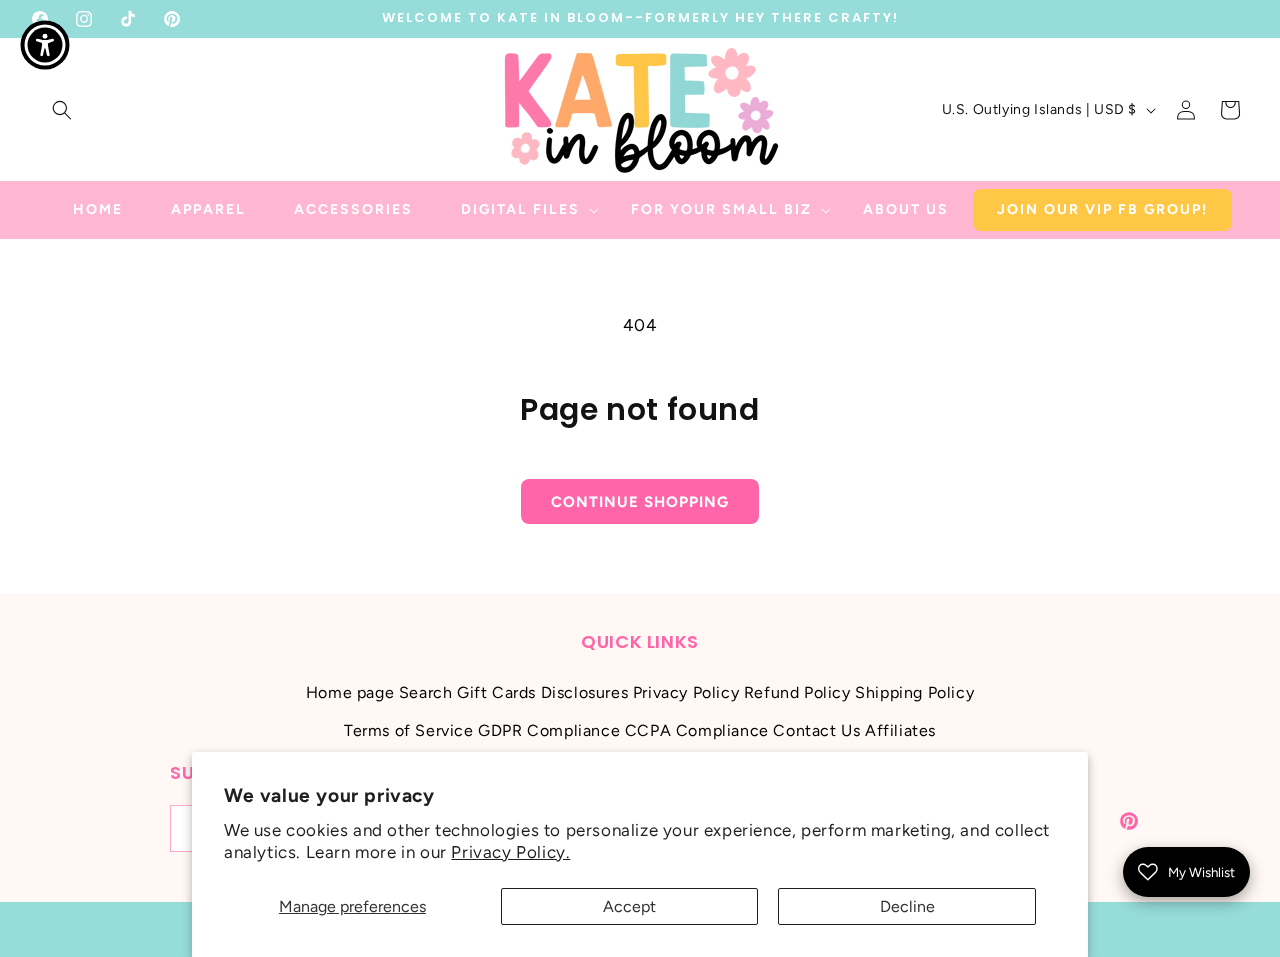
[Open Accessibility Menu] (45, 45)
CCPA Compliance (697, 730)
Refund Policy (797, 692)
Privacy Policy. (510, 852)
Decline (907, 906)
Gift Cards (496, 692)
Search (426, 692)
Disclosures (585, 692)
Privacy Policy (686, 692)
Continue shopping (640, 502)
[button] (62, 110)
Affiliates (900, 730)
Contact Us (816, 730)
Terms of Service (409, 730)
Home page (350, 692)
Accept (629, 906)
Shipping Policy (914, 692)
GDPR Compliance (549, 730)
